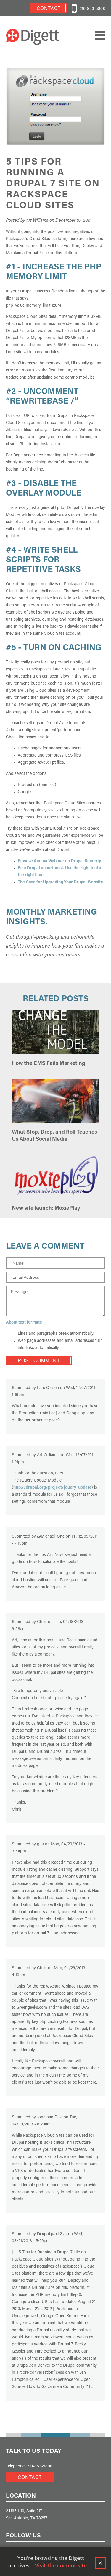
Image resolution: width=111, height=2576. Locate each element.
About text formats (24, 1323)
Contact (49, 9)
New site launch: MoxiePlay (46, 1209)
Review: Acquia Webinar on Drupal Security (59, 861)
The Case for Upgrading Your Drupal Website (60, 882)
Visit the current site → (64, 2565)
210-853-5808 (92, 9)
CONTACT (30, 2478)
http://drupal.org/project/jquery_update (52, 1488)
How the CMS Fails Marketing (49, 1064)
